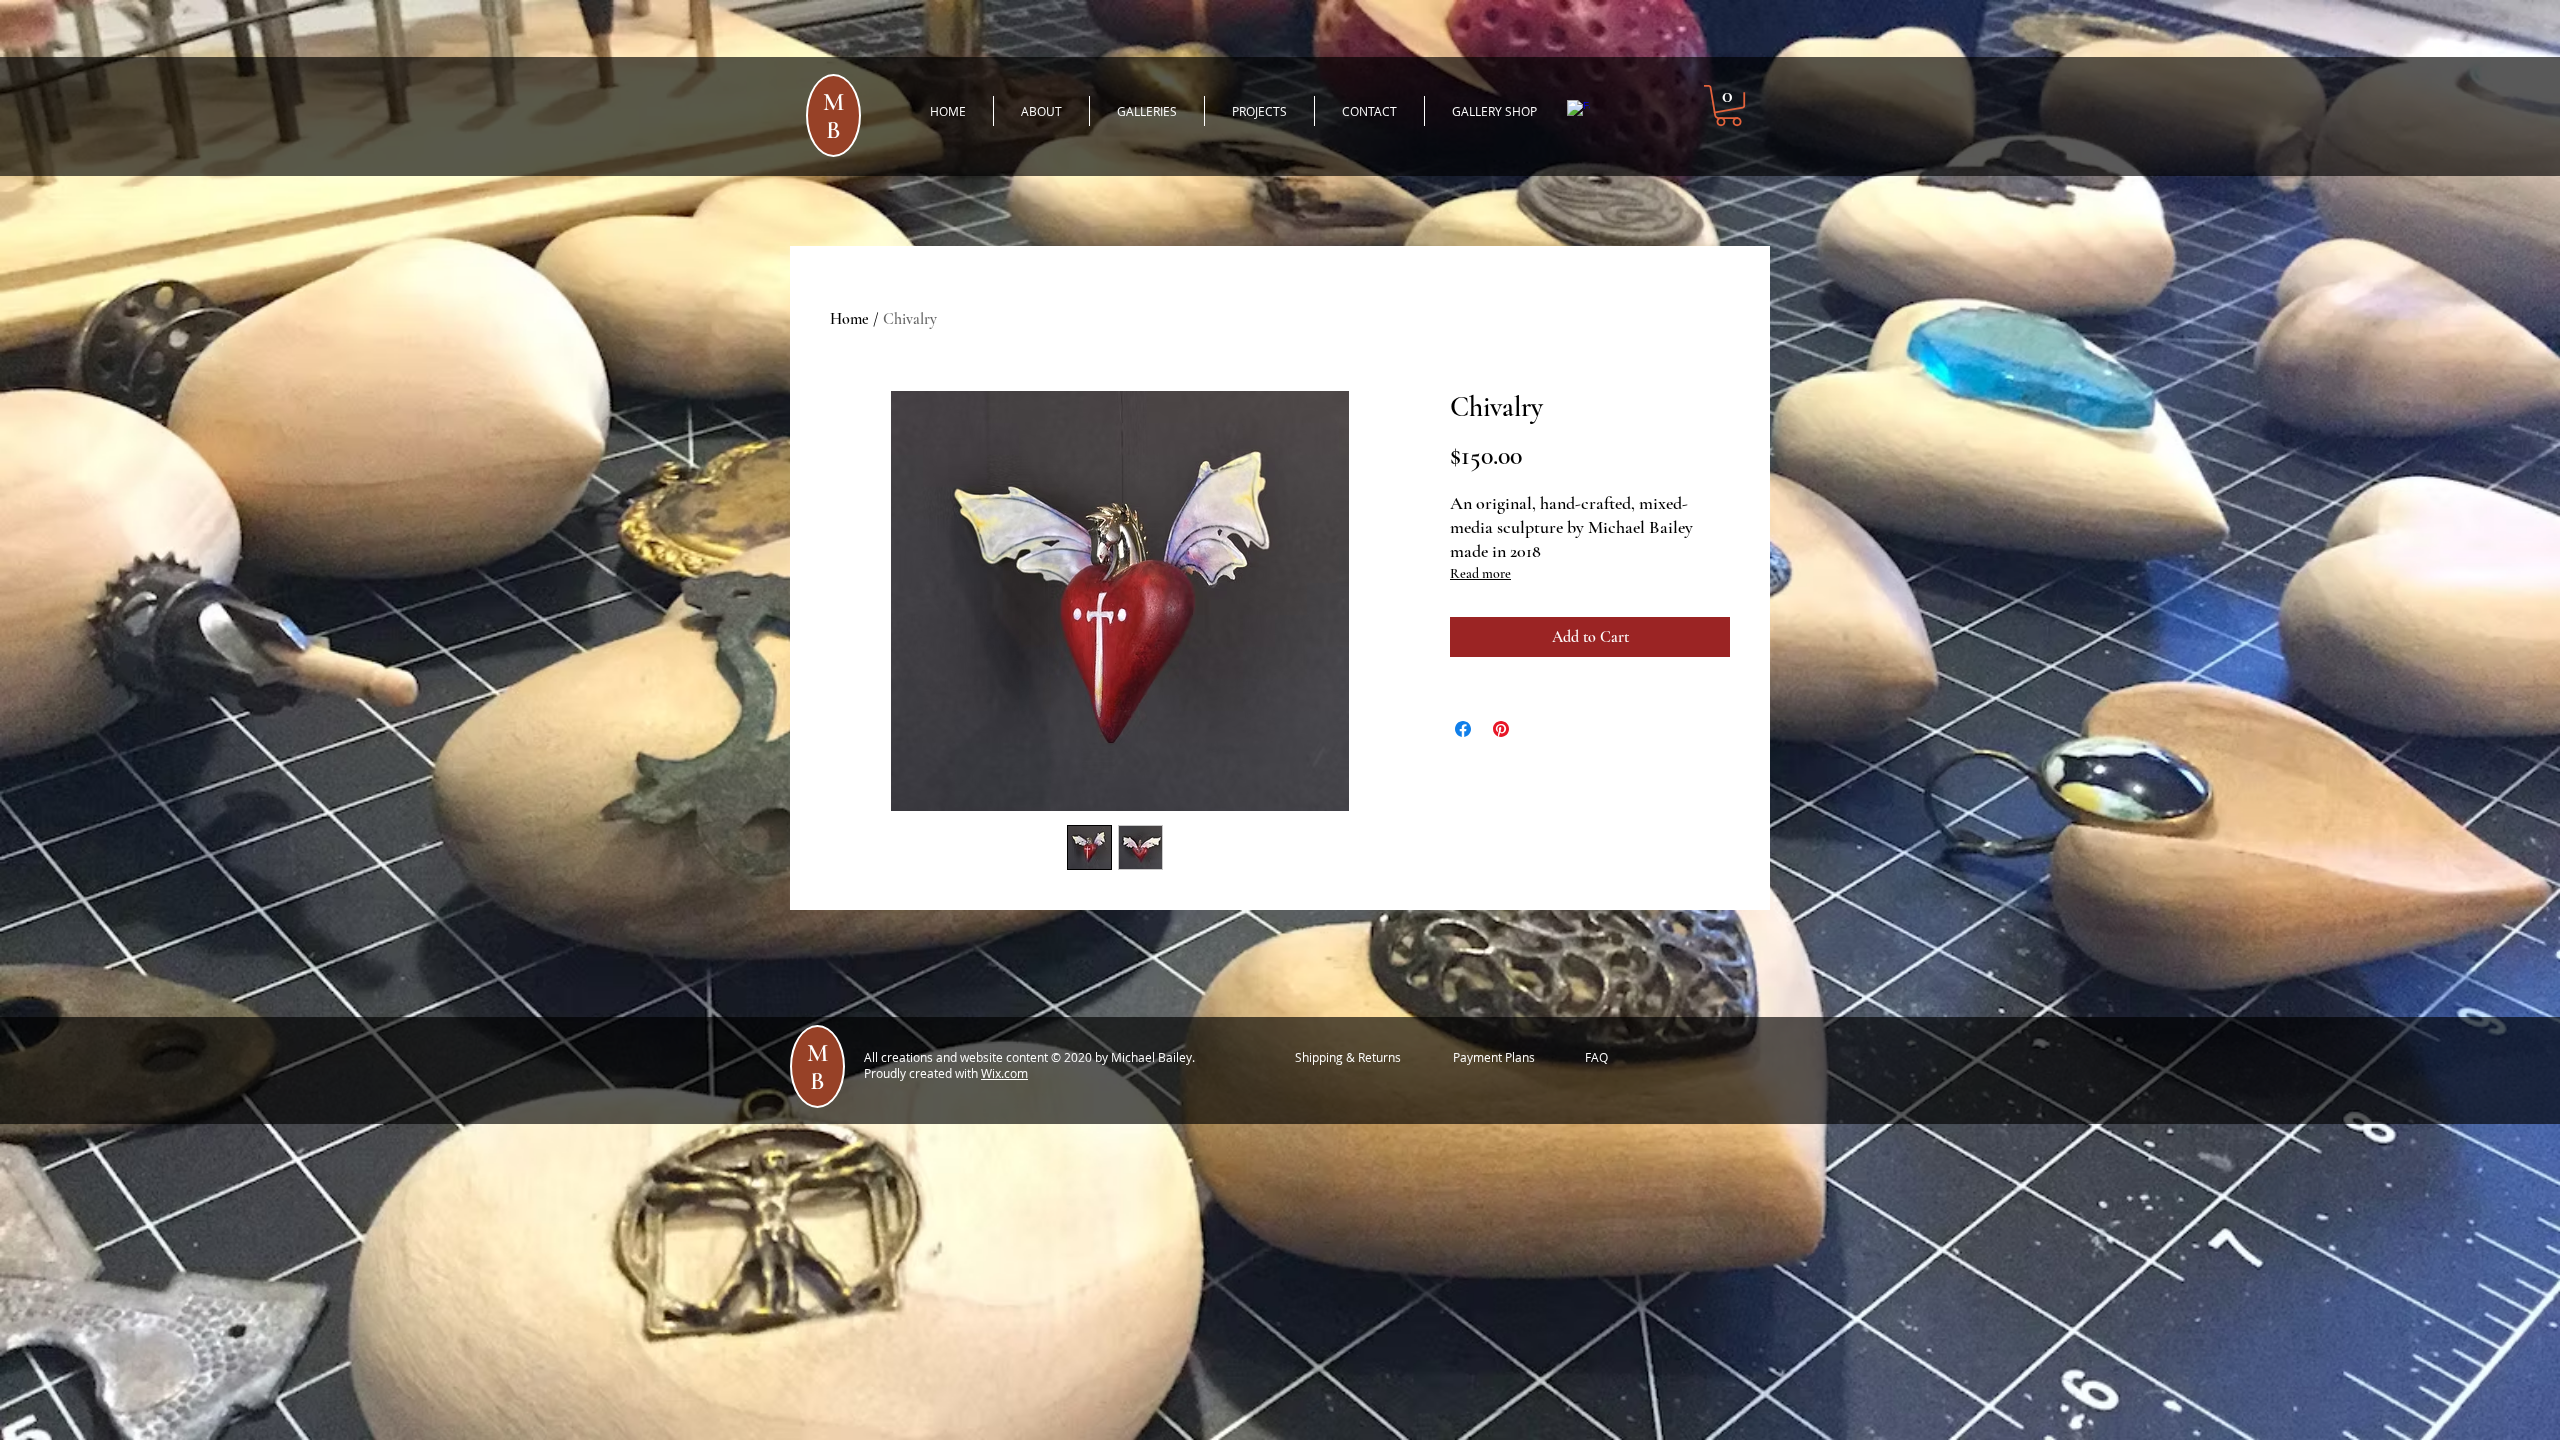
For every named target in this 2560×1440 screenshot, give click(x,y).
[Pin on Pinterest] (1501, 729)
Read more (1480, 573)
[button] (1728, 105)
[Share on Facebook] (1463, 729)
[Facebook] (1578, 111)
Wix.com (1004, 1073)
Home (849, 319)
